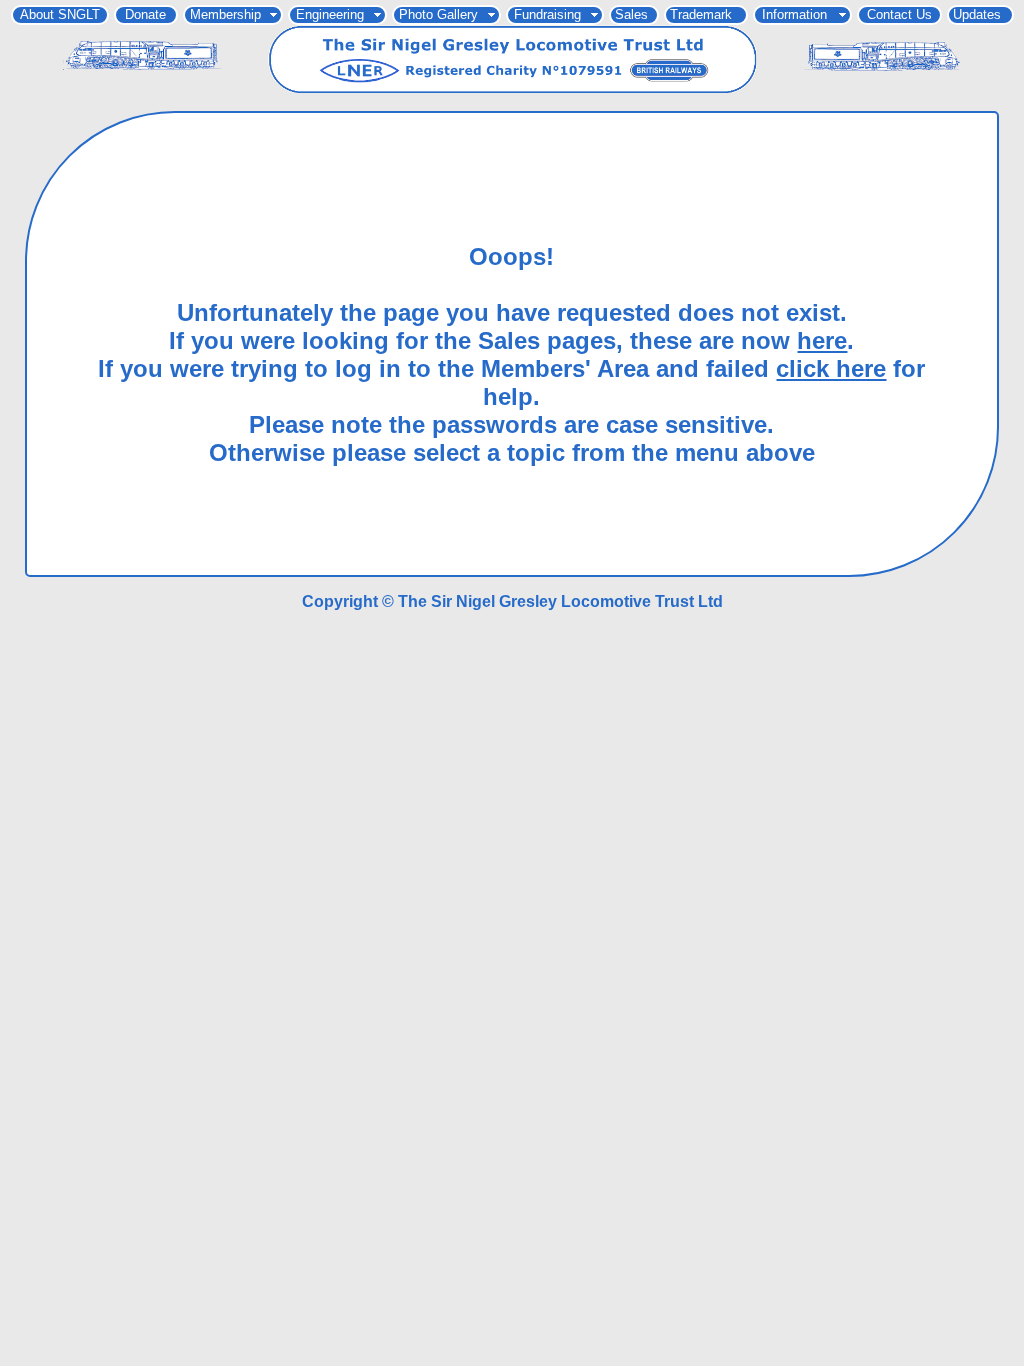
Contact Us (899, 14)
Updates (977, 14)
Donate (145, 14)
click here (831, 368)
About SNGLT (60, 14)
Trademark (701, 14)
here (822, 340)
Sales (631, 14)
